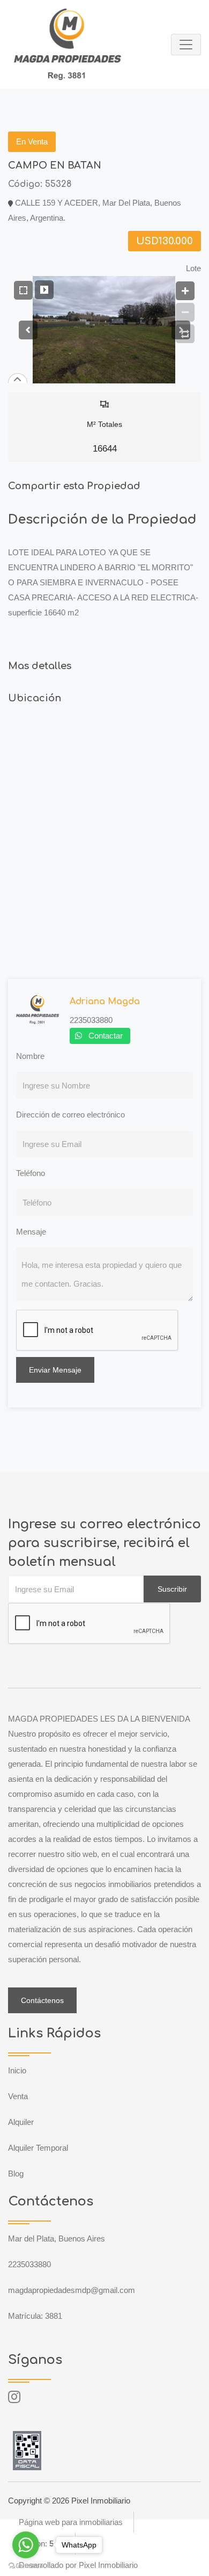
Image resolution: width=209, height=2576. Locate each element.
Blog (16, 2174)
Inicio (17, 2070)
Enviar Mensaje (55, 1370)
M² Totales (104, 437)
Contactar (106, 1036)
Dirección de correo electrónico (70, 1115)
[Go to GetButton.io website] (26, 2565)
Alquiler (21, 2122)
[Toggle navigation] (186, 45)
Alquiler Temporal (38, 2148)
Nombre (30, 1056)
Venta (18, 2096)
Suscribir (172, 1589)
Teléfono (31, 1173)
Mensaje (31, 1232)
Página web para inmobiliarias (71, 2522)
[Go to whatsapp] (26, 2545)
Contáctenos (42, 2000)
